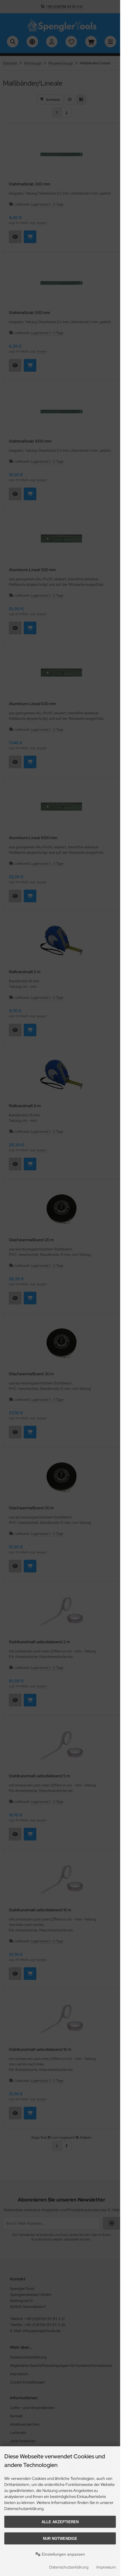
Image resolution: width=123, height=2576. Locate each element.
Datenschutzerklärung (69, 2567)
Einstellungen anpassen (63, 2554)
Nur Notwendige (60, 2539)
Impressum (106, 2567)
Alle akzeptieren (60, 2522)
